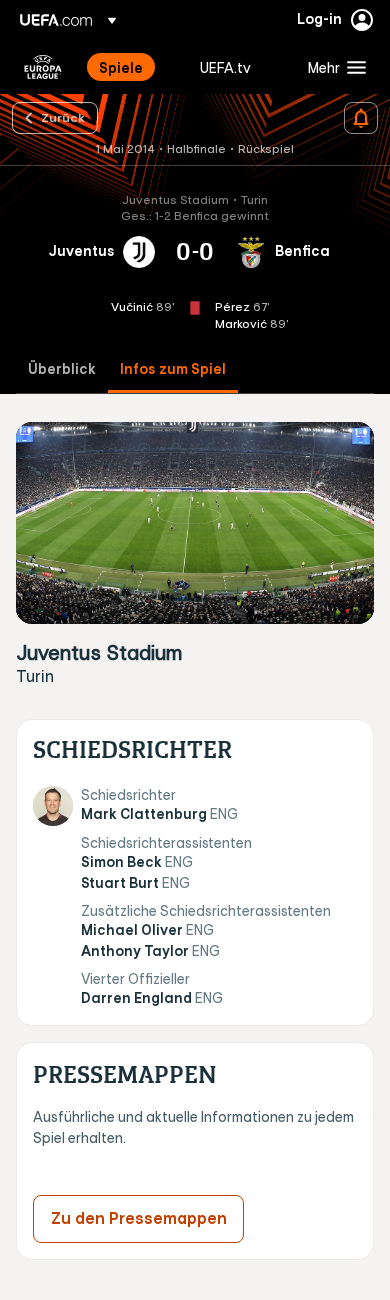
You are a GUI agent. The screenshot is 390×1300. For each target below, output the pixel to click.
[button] (332, 67)
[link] (121, 67)
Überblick (62, 369)
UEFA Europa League (43, 67)
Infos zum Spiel (173, 369)
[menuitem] (132, 67)
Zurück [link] (63, 117)
